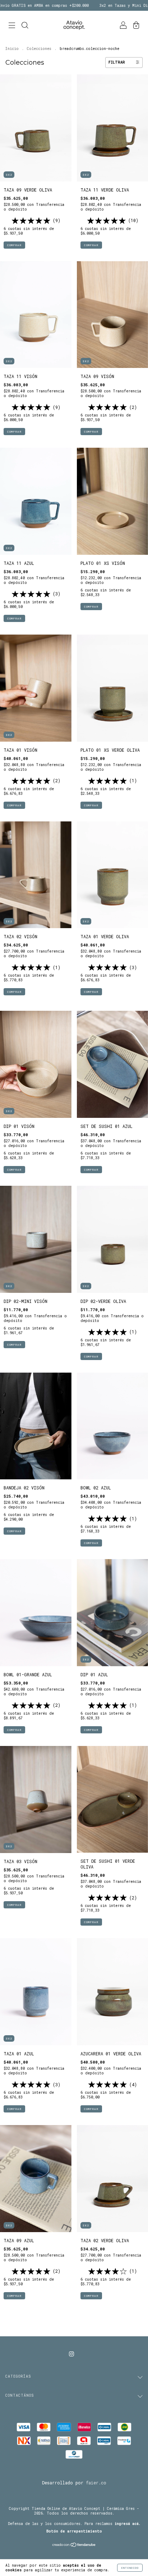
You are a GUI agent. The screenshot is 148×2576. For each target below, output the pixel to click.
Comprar (14, 245)
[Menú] (12, 26)
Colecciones (39, 49)
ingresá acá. (128, 2524)
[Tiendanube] (74, 2545)
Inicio (12, 49)
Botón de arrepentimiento (74, 2531)
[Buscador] (25, 26)
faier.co (96, 2483)
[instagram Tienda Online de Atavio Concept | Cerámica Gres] (71, 2354)
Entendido (130, 2568)
